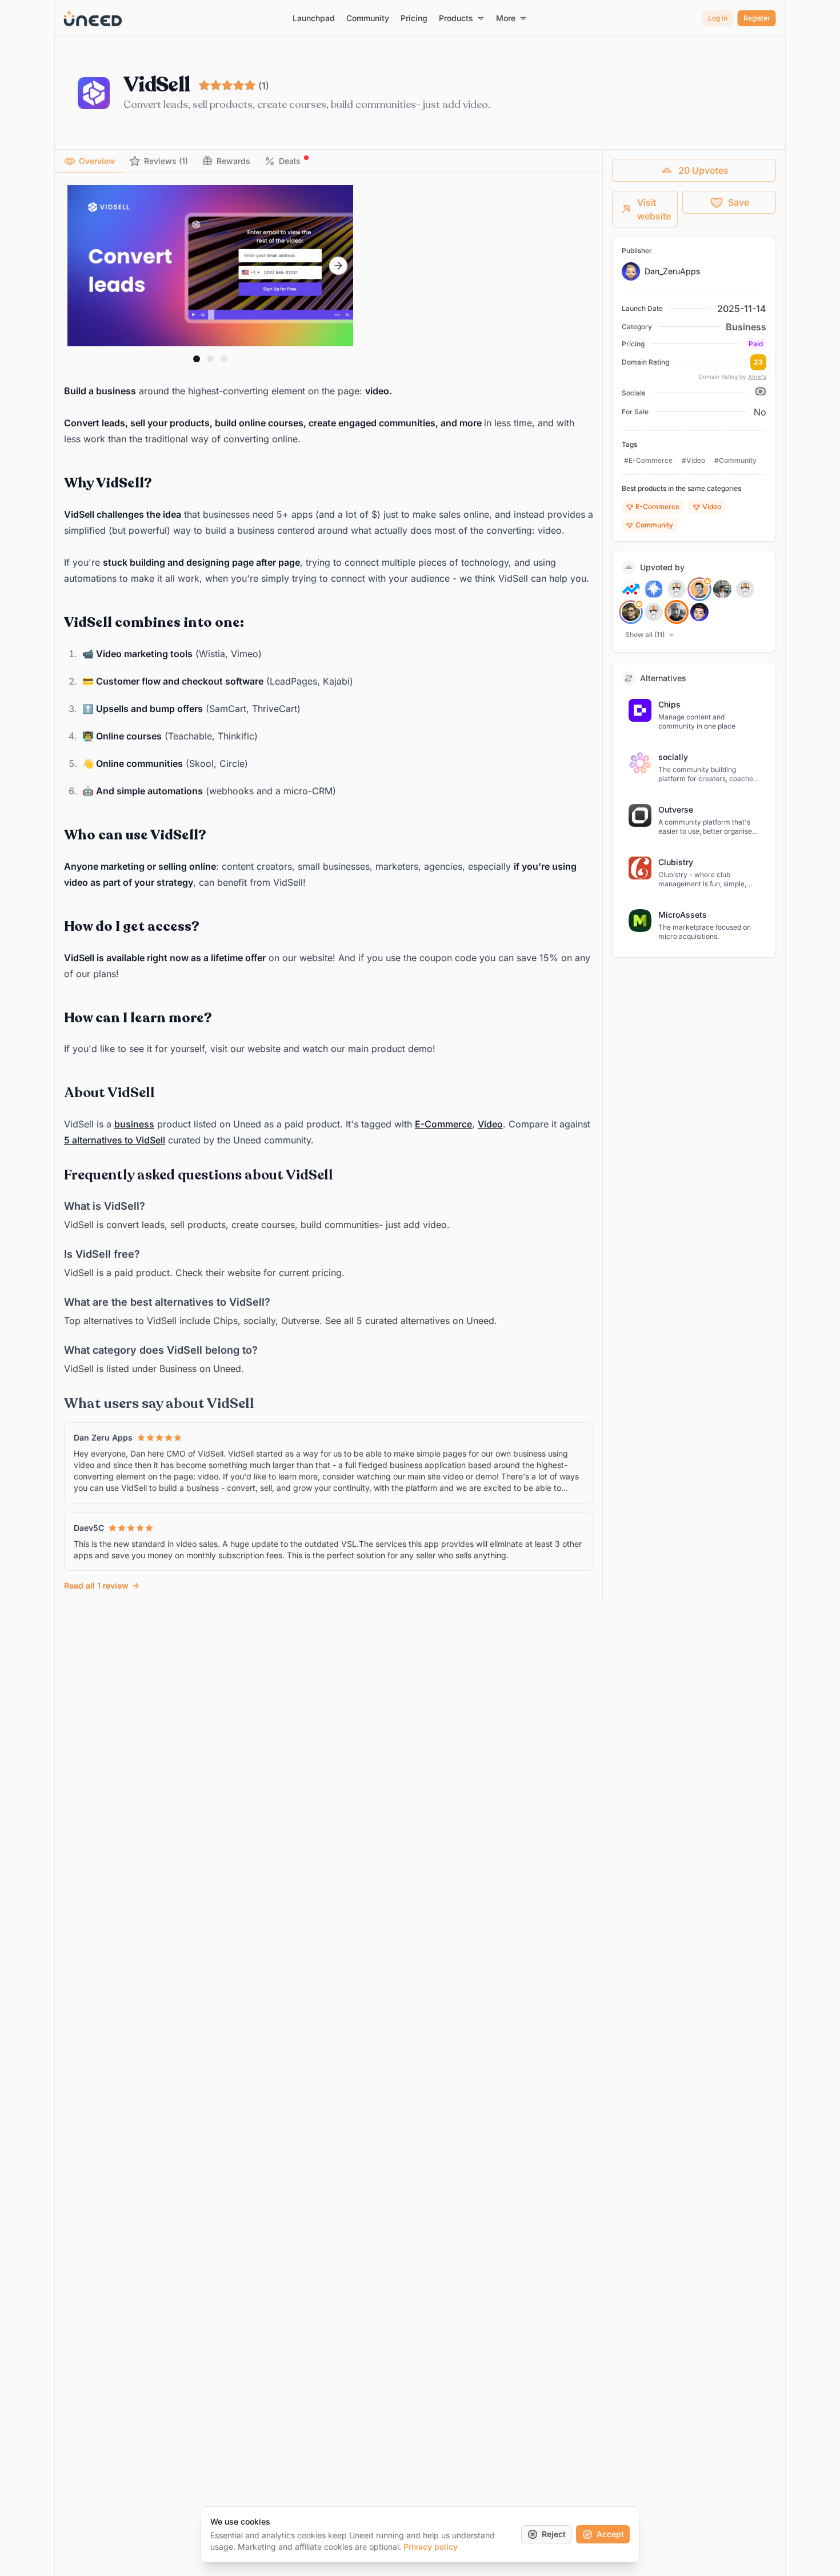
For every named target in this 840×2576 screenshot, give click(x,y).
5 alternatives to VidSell (115, 1140)
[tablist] (329, 161)
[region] (210, 266)
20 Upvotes (703, 170)
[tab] (90, 161)
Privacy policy (431, 2547)
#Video (693, 460)
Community (654, 525)
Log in (718, 18)
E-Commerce (443, 1124)
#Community (735, 460)
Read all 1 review (96, 1585)
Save (739, 202)
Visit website (654, 209)
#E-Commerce (648, 460)
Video (490, 1124)
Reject (554, 2534)
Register (757, 18)
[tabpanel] (329, 889)
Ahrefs (757, 377)
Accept (610, 2534)
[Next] (338, 266)
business (134, 1124)
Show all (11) (645, 635)
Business (746, 327)
